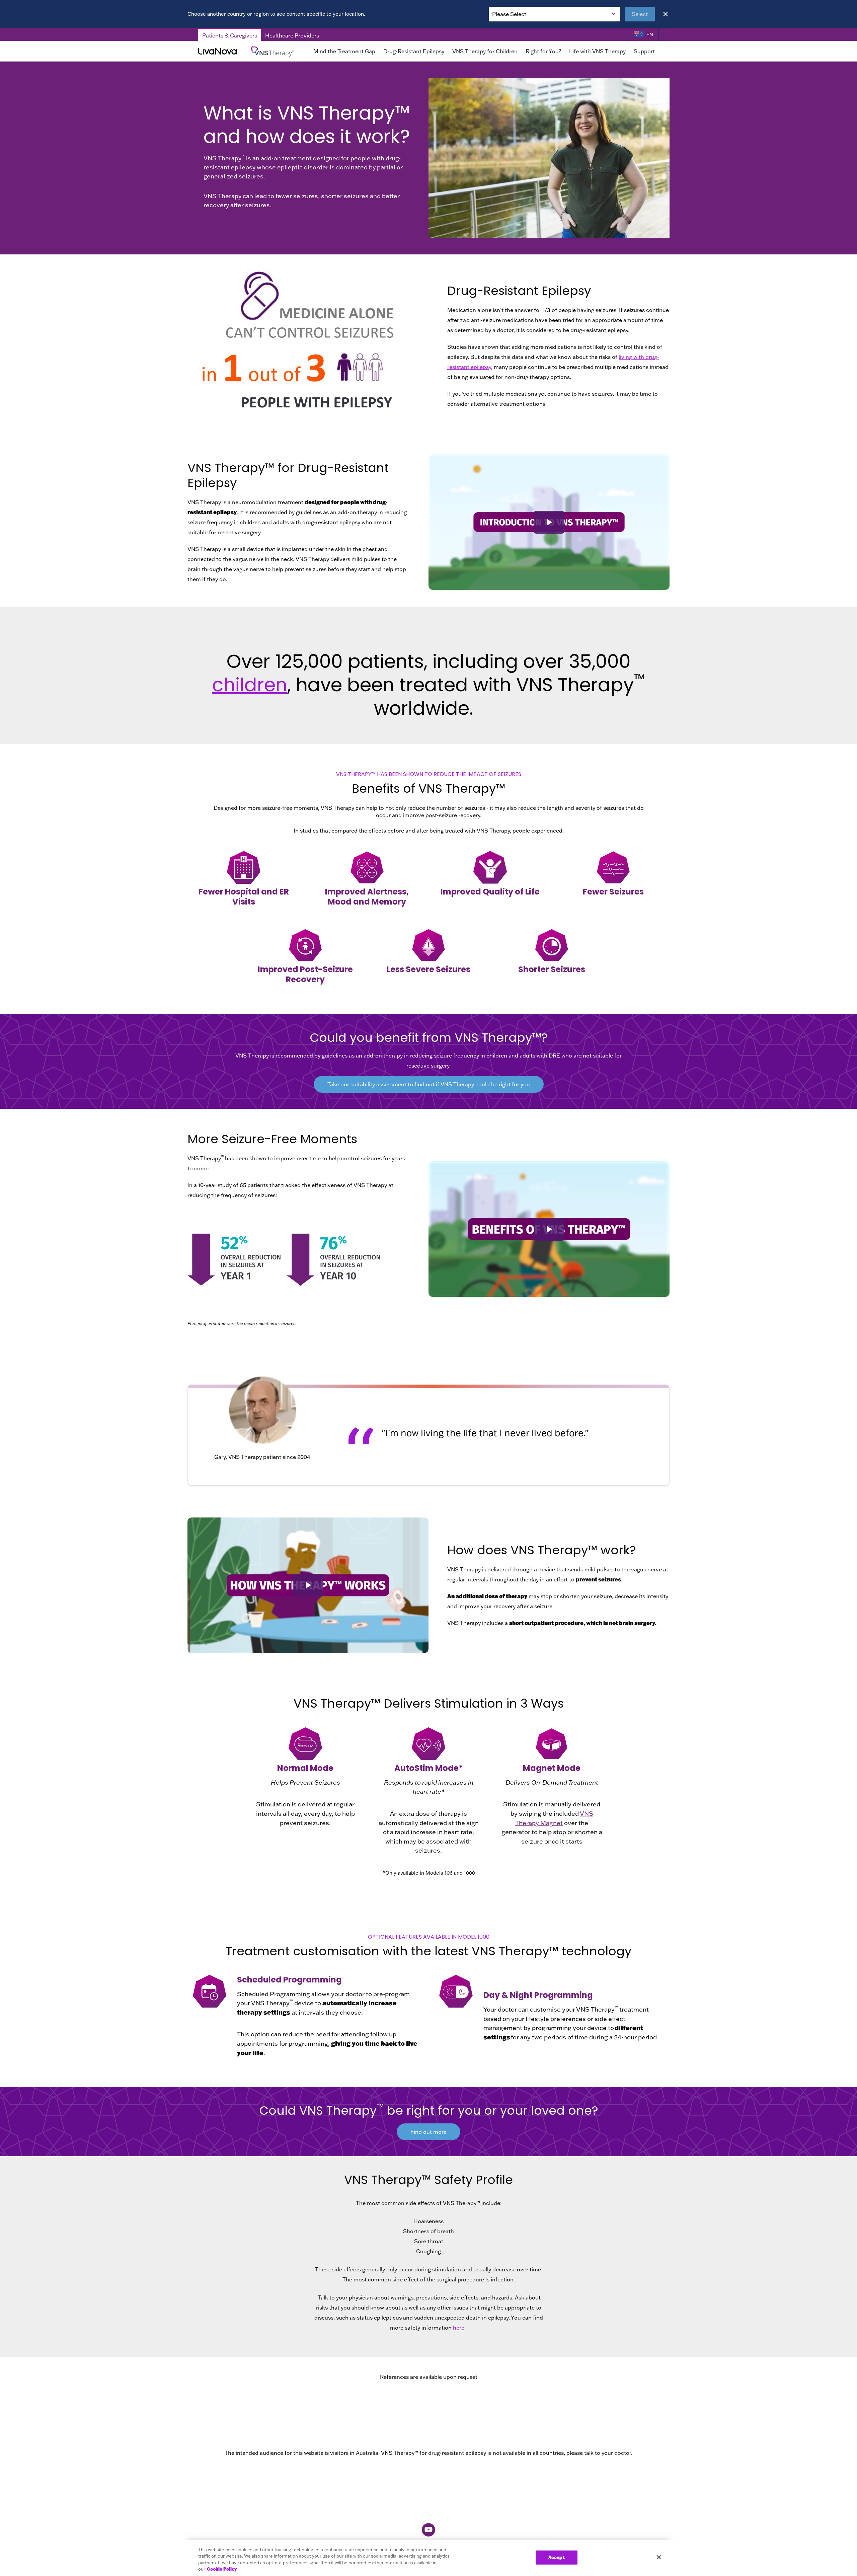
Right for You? (543, 51)
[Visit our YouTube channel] (428, 2530)
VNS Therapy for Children (485, 51)
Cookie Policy (222, 2569)
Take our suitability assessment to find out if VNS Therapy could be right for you (429, 1084)
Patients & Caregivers (230, 35)
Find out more (428, 2132)
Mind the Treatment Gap (344, 51)
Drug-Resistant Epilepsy (414, 51)
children (250, 685)
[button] (549, 522)
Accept (557, 2557)
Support (644, 51)
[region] (428, 2558)
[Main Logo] (248, 51)
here (459, 2328)
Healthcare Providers (292, 35)
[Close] (666, 14)
